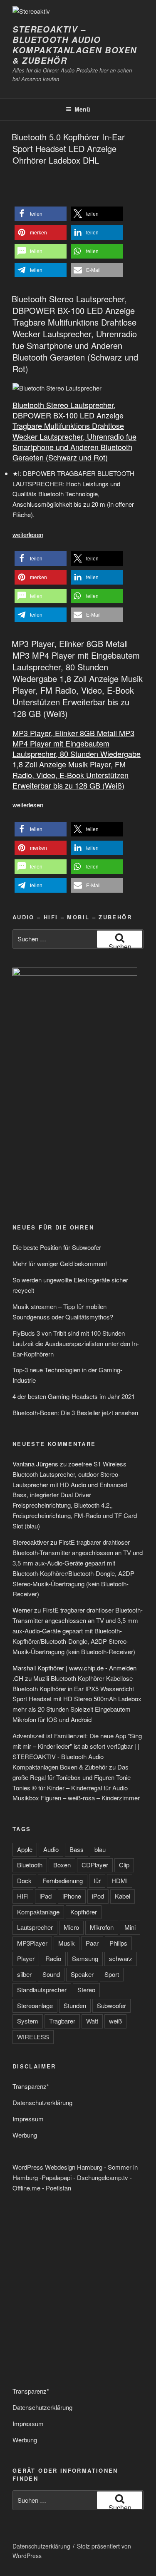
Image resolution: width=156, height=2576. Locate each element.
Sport (112, 1974)
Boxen (62, 1865)
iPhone (72, 1896)
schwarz (121, 1958)
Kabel (123, 1896)
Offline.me (26, 2188)
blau (100, 1849)
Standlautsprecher (42, 1990)
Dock (24, 1880)
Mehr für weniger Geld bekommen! (60, 1263)
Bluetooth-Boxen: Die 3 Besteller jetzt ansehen (75, 1412)
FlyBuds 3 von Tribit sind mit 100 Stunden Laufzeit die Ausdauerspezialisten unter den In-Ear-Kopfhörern (76, 1343)
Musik (67, 1943)
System (28, 2021)
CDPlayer (95, 1865)
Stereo (86, 1990)
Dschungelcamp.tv (103, 2177)
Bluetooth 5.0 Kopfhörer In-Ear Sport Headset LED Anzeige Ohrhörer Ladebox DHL (68, 148)
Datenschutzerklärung (42, 2102)
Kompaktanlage (38, 1912)
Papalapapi (57, 2177)
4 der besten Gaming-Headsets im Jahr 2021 (74, 1396)
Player (26, 1958)
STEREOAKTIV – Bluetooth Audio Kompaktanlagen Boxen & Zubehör (75, 45)
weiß (115, 2021)
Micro (71, 1927)
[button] (41, 214)
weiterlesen (28, 534)
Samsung (85, 1958)
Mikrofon (102, 1927)
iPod (98, 1896)
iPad (46, 1896)
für (97, 1880)
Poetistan (58, 2188)
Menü (82, 109)
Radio (53, 1958)
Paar (92, 1943)
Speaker (82, 1974)
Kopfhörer (84, 1912)
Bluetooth (30, 1865)
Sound (51, 1974)
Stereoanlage (35, 2005)
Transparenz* (31, 2086)
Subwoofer (111, 2005)
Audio (51, 1849)
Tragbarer (62, 2021)
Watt (92, 2021)
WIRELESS (33, 2037)
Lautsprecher (35, 1927)
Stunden (75, 2005)
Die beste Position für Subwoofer (57, 1247)
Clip (124, 1865)
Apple (25, 1849)
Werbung (25, 2135)
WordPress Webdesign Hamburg (57, 2167)
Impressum (28, 2119)
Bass (77, 1849)
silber (24, 1974)
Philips (118, 1943)
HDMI (120, 1880)
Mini (130, 1927)
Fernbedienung (63, 1880)
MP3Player (32, 1943)
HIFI (23, 1896)
